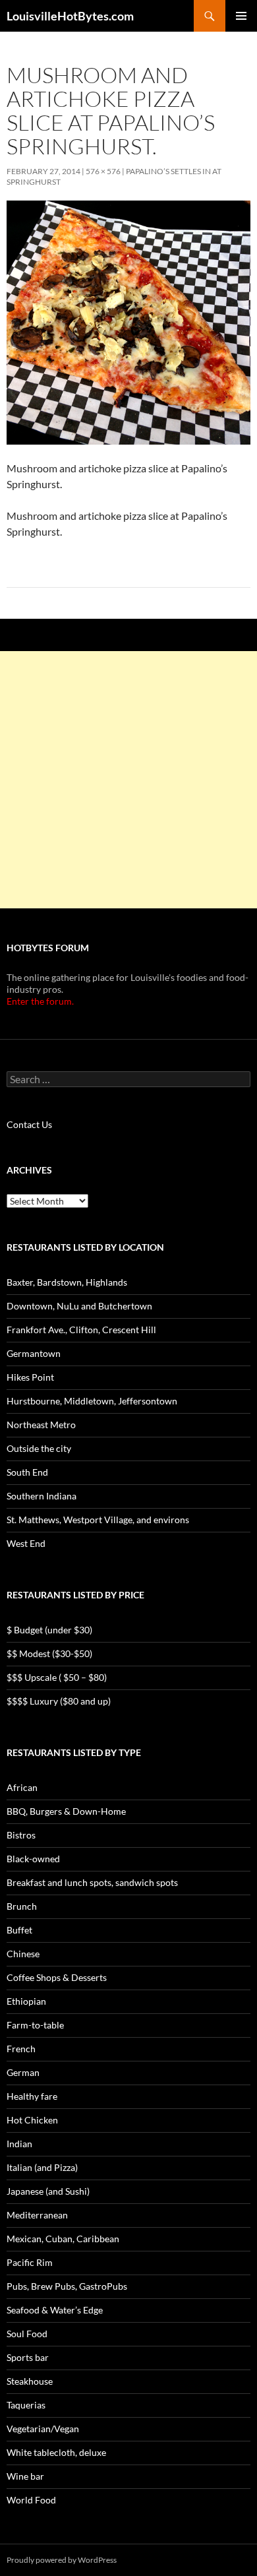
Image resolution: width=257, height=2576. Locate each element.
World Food (31, 2500)
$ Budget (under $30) (49, 1630)
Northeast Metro (41, 1425)
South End (27, 1472)
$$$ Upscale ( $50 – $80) (57, 1677)
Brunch (22, 1906)
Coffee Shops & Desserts (57, 1977)
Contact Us (29, 1124)
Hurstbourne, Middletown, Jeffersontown (92, 1401)
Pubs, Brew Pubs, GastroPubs (67, 2286)
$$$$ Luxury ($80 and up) (59, 1701)
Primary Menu (241, 16)
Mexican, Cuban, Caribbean (63, 2239)
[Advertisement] (128, 780)
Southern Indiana (42, 1496)
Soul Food (27, 2334)
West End (26, 1543)
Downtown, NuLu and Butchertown (79, 1306)
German (23, 2072)
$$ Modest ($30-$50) (49, 1653)
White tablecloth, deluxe (56, 2452)
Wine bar (25, 2476)
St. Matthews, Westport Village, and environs (98, 1520)
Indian (19, 2144)
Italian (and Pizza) (42, 2167)
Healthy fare (32, 2096)
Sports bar (28, 2357)
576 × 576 (103, 171)
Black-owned (33, 1859)
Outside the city (39, 1448)
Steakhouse (30, 2381)
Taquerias (26, 2405)
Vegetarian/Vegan (43, 2429)
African (22, 1787)
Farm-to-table (35, 2025)
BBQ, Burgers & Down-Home (66, 1811)
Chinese (23, 1954)
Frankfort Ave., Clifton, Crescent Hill (81, 1330)
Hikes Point (30, 1377)
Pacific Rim (30, 2262)
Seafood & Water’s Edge (55, 2310)
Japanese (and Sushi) (48, 2191)
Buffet (19, 1930)
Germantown (34, 1353)
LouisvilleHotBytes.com (70, 16)
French (21, 2049)
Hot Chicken (32, 2120)
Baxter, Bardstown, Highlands (67, 1282)
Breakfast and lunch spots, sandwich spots (92, 1882)
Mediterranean (37, 2215)
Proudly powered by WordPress (62, 2560)
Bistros (21, 1835)
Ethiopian (26, 2001)
